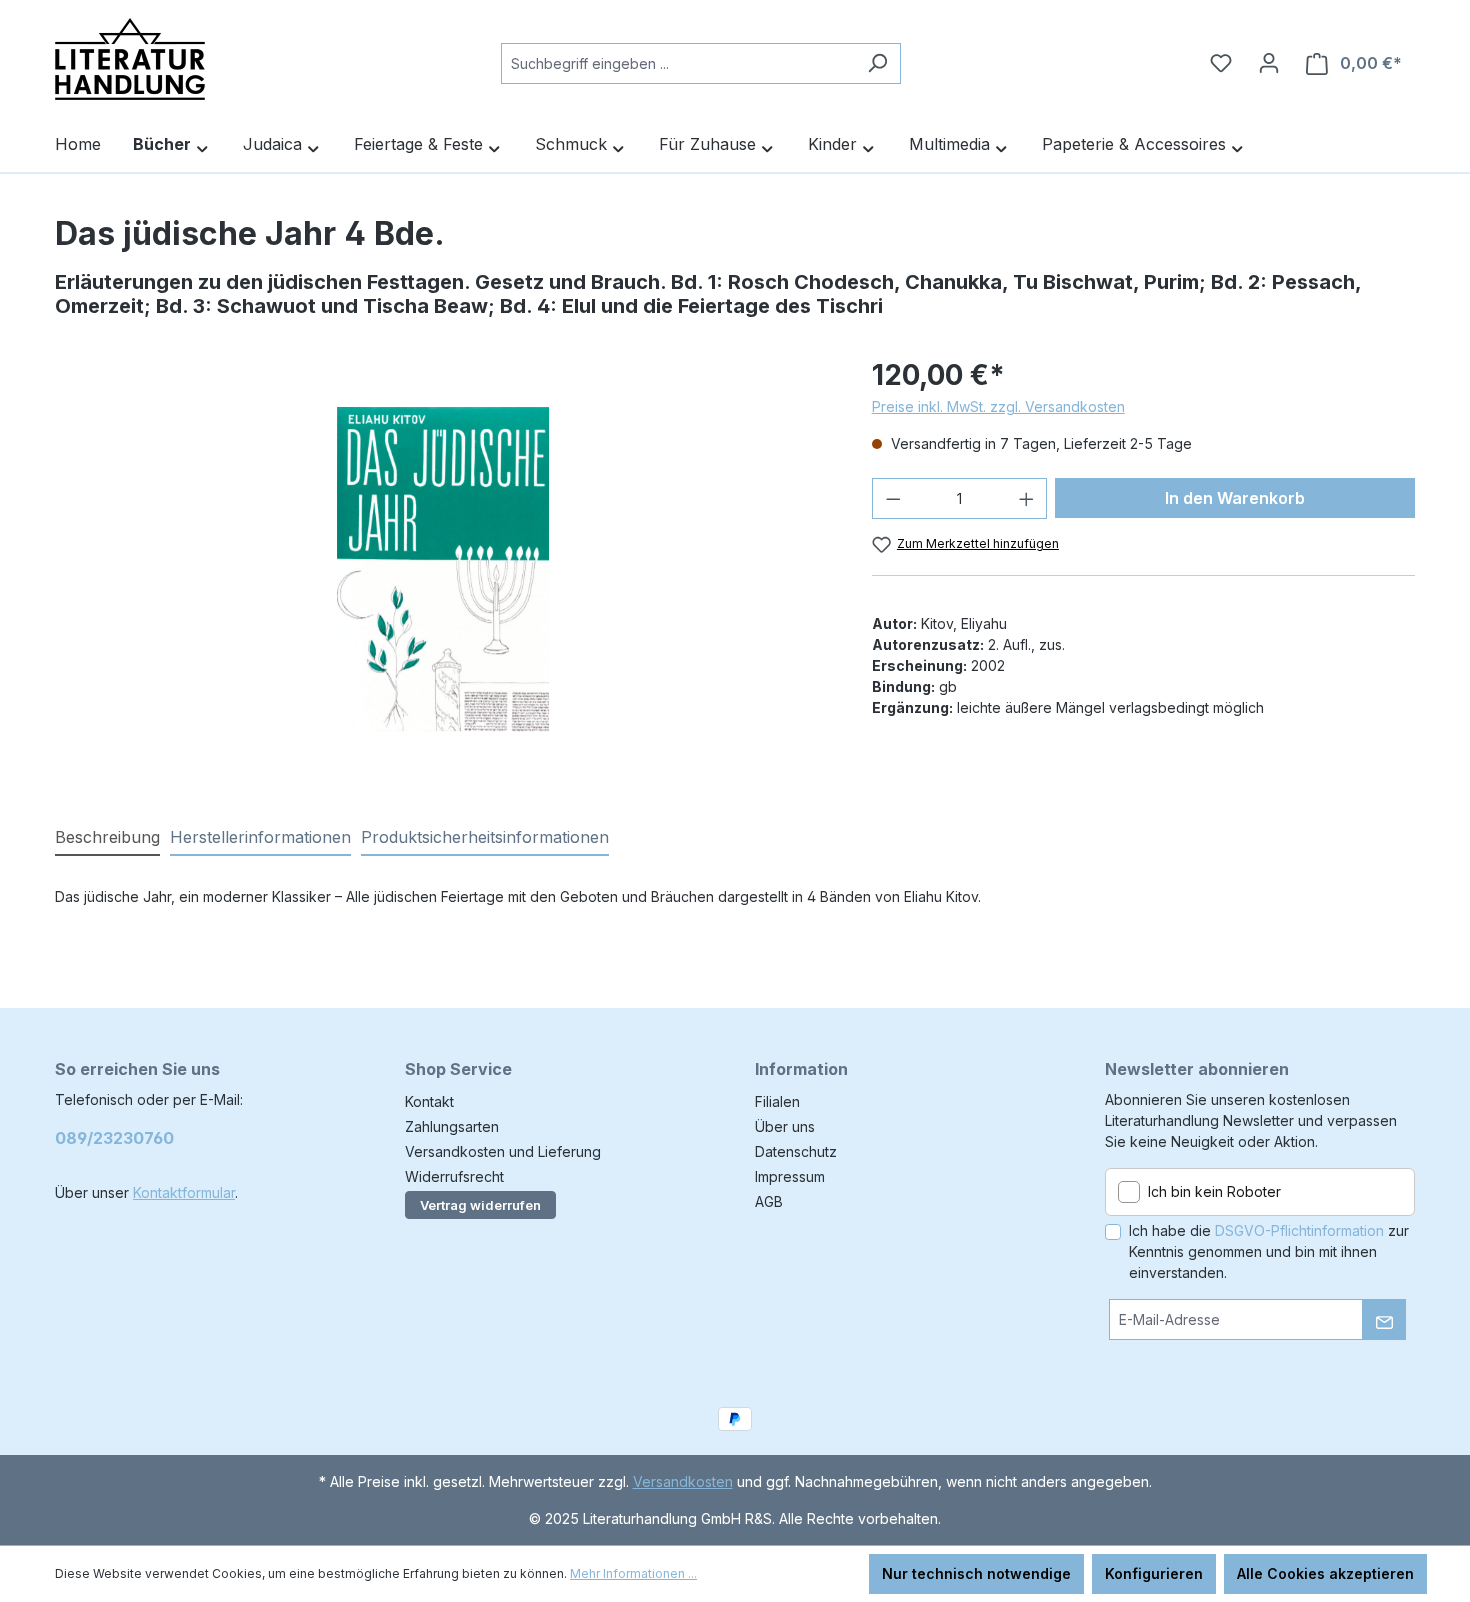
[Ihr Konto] (1269, 63)
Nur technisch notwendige (976, 1573)
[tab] (107, 838)
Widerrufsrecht (454, 1176)
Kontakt (429, 1101)
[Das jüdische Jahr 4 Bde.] (443, 569)
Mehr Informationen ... (633, 1573)
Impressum (790, 1176)
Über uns (785, 1126)
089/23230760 (114, 1138)
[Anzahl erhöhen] (1027, 498)
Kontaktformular (184, 1192)
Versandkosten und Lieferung (503, 1151)
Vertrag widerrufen (480, 1205)
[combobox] (678, 63)
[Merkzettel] (1221, 63)
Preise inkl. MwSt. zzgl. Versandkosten (998, 406)
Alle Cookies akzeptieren (1325, 1573)
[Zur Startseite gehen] (130, 59)
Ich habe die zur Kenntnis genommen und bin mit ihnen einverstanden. (1269, 1251)
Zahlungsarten (452, 1126)
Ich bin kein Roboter (1214, 1191)
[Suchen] (877, 63)
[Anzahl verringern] (893, 498)
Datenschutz (796, 1151)
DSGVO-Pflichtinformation (1299, 1230)
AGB (769, 1201)
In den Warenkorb (1235, 498)
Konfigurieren (1154, 1573)
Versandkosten (683, 1481)
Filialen (777, 1101)
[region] (443, 569)
